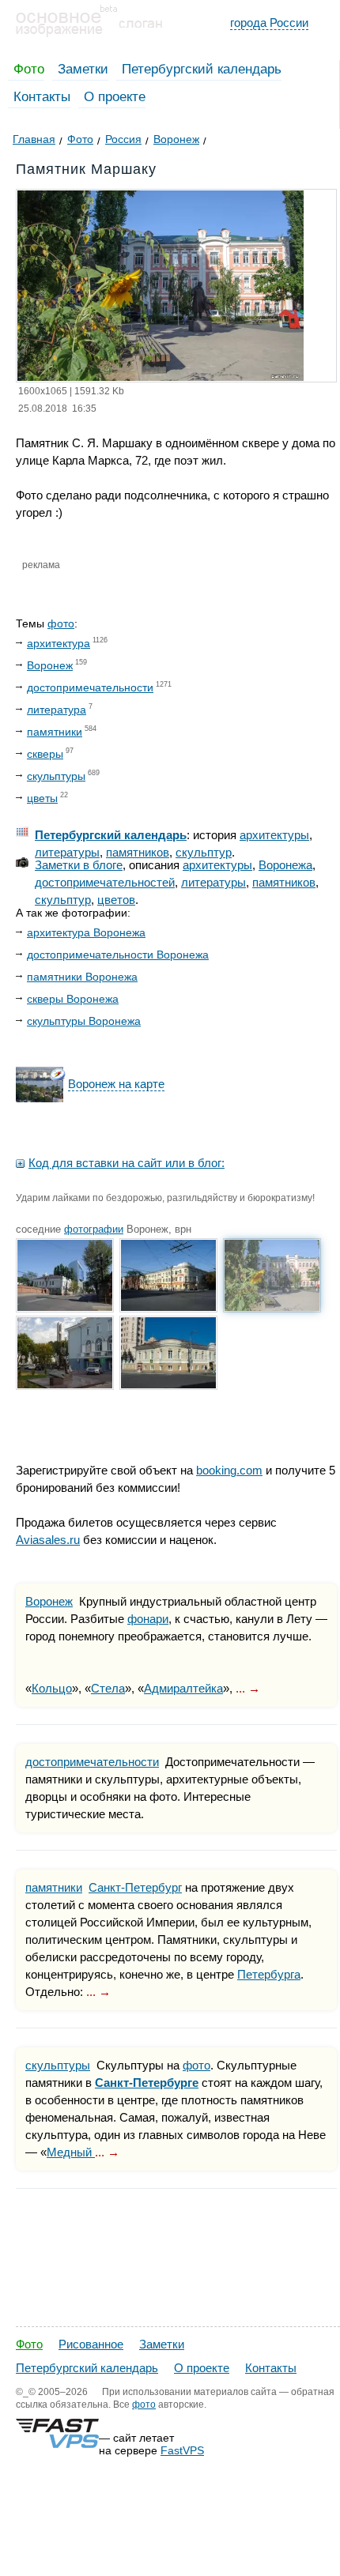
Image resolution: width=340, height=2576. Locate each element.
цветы (42, 798)
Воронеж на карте (116, 1084)
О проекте (115, 97)
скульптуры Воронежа (84, 1021)
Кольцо (52, 1688)
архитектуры (274, 835)
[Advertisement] (170, 2406)
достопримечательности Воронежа (118, 955)
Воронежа (285, 865)
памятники (55, 732)
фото (61, 623)
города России (269, 23)
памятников (138, 852)
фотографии (94, 1229)
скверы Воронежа (73, 999)
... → (248, 1688)
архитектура (59, 643)
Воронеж (50, 665)
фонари (148, 1619)
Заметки (83, 69)
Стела (108, 1688)
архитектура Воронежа (86, 932)
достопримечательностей (105, 882)
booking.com (229, 1470)
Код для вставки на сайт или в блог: (127, 1163)
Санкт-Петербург (135, 1887)
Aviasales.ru (48, 1540)
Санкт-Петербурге (147, 2083)
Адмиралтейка (183, 1688)
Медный (71, 2152)
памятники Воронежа (82, 977)
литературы (67, 852)
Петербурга (269, 1974)
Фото (29, 69)
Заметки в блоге (79, 865)
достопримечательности (90, 687)
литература (57, 710)
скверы (45, 754)
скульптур (204, 852)
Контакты (42, 97)
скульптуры (56, 776)
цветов (116, 900)
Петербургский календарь (202, 69)
